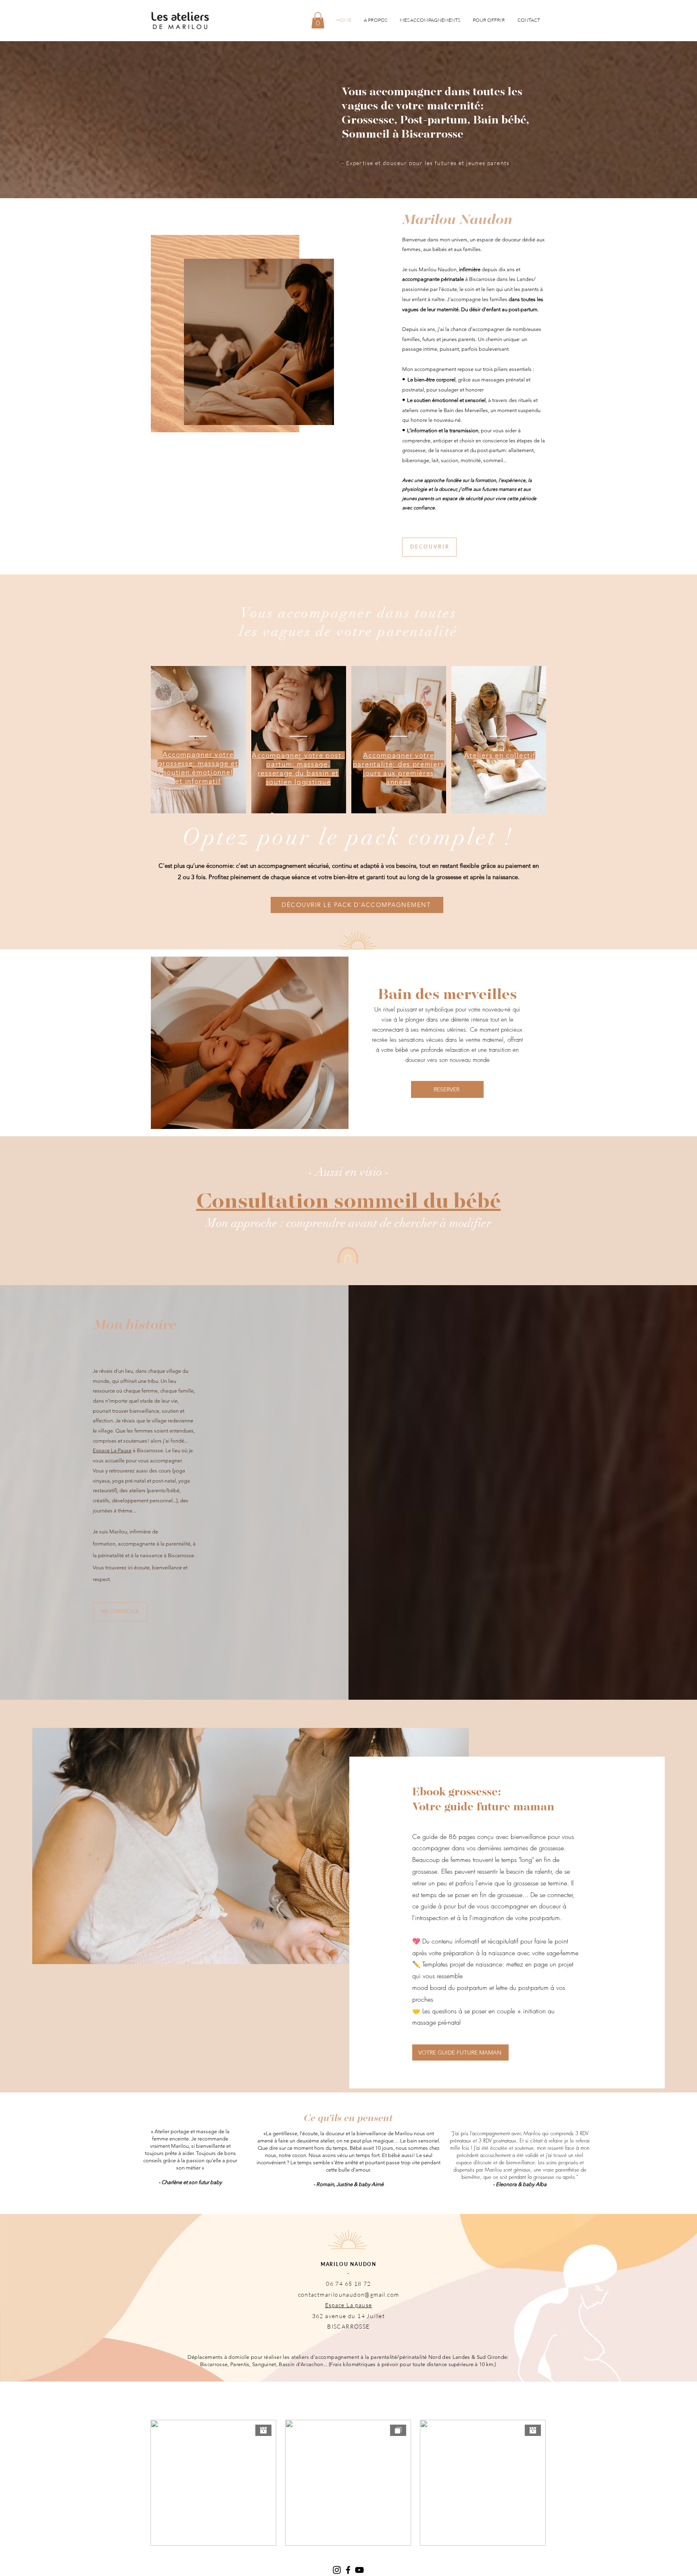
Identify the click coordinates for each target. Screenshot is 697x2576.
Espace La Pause (112, 1450)
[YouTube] (359, 2570)
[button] (318, 20)
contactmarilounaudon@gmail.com (349, 2294)
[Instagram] (337, 2570)
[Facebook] (348, 2570)
